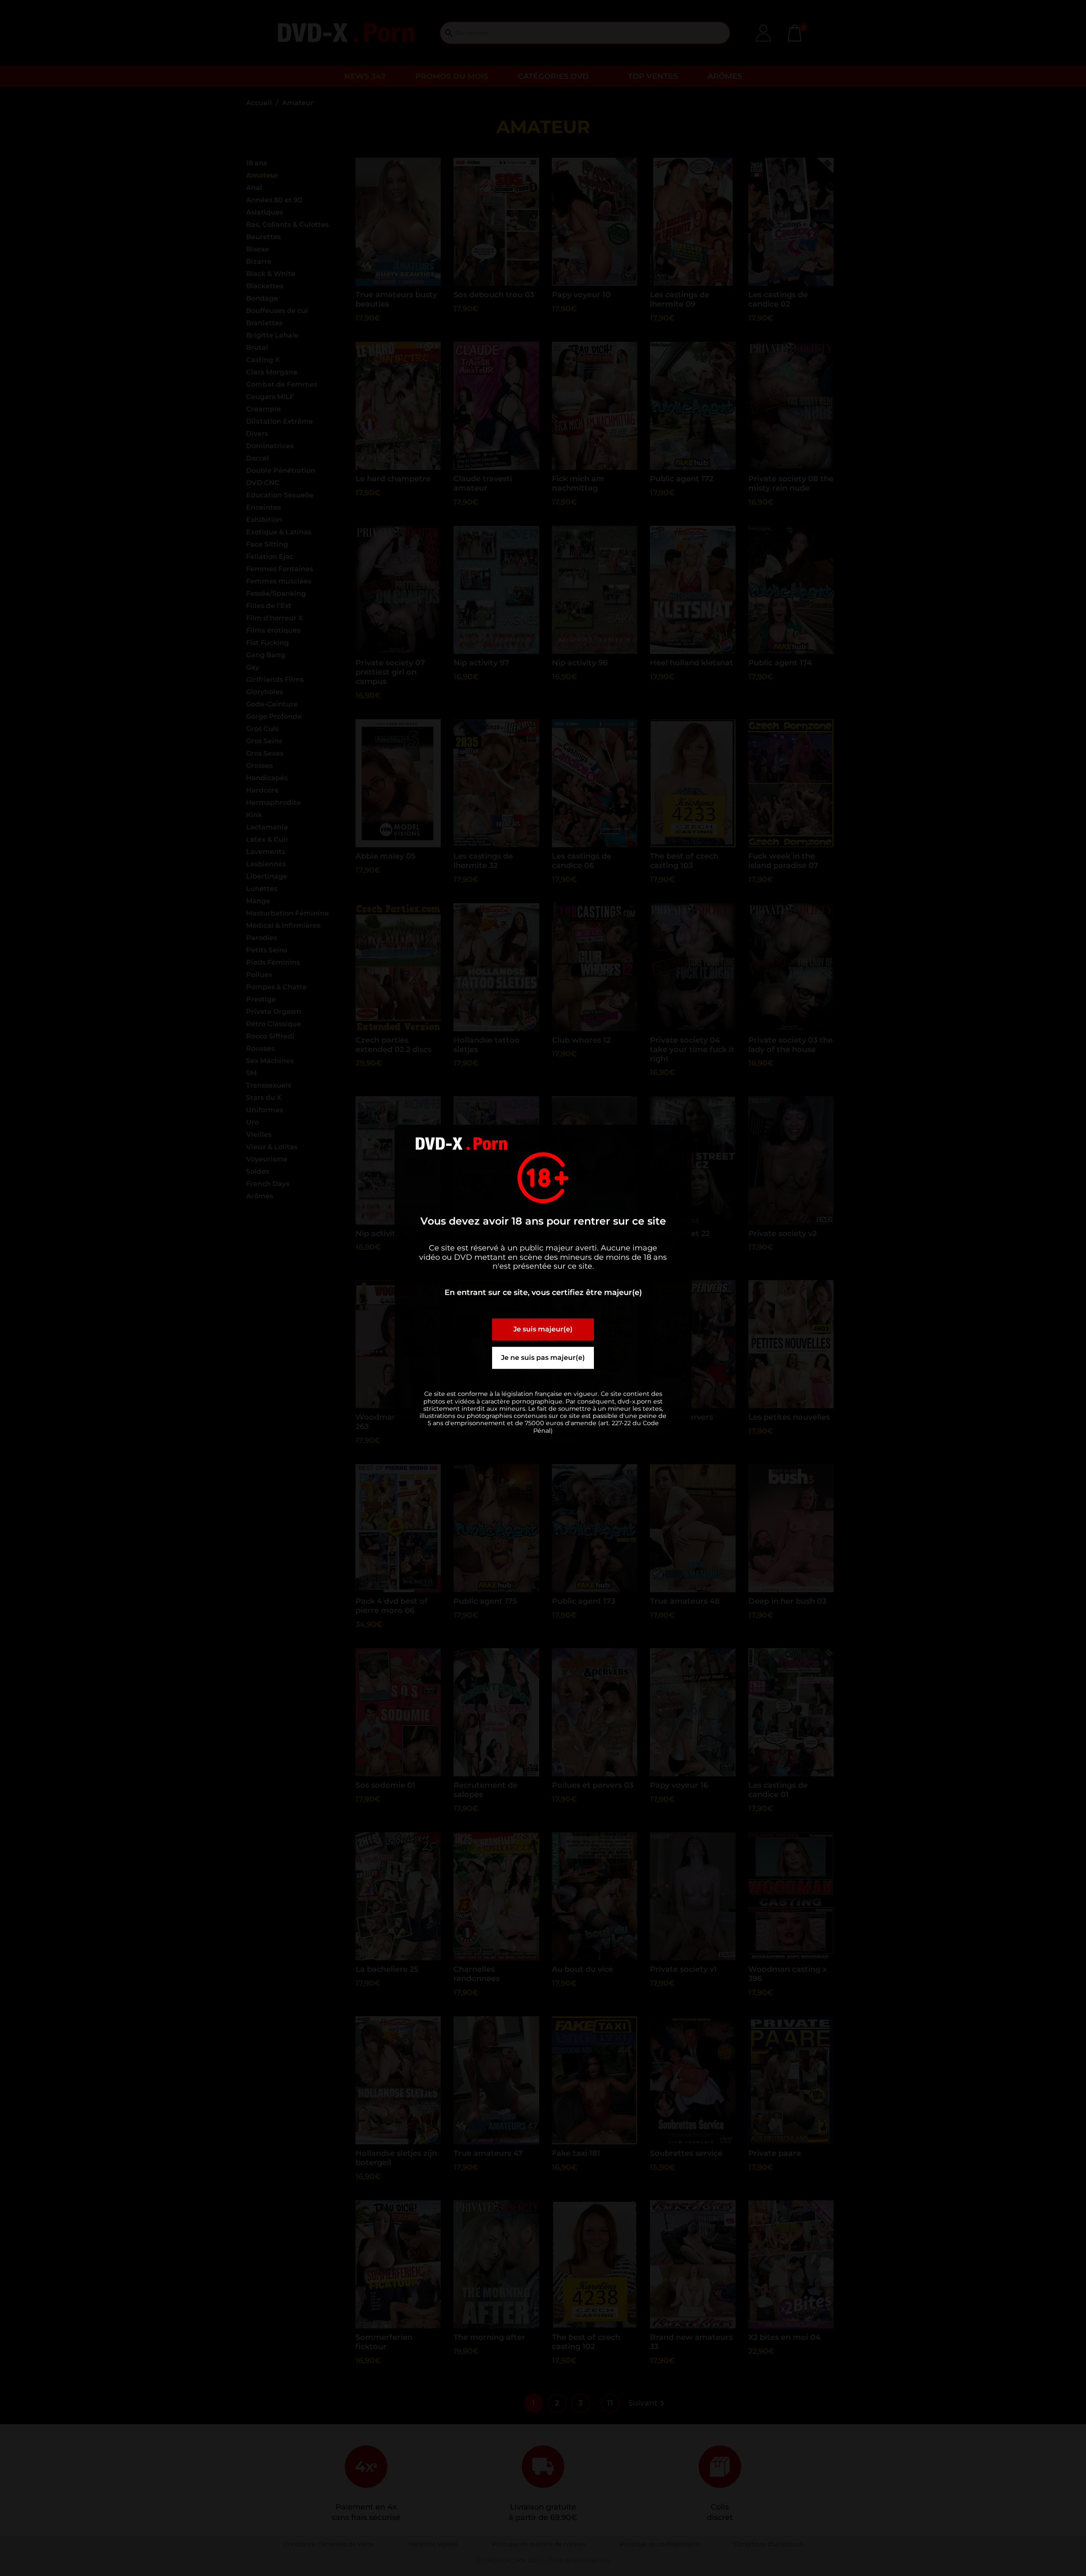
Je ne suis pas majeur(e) (543, 1358)
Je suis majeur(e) (543, 1330)
